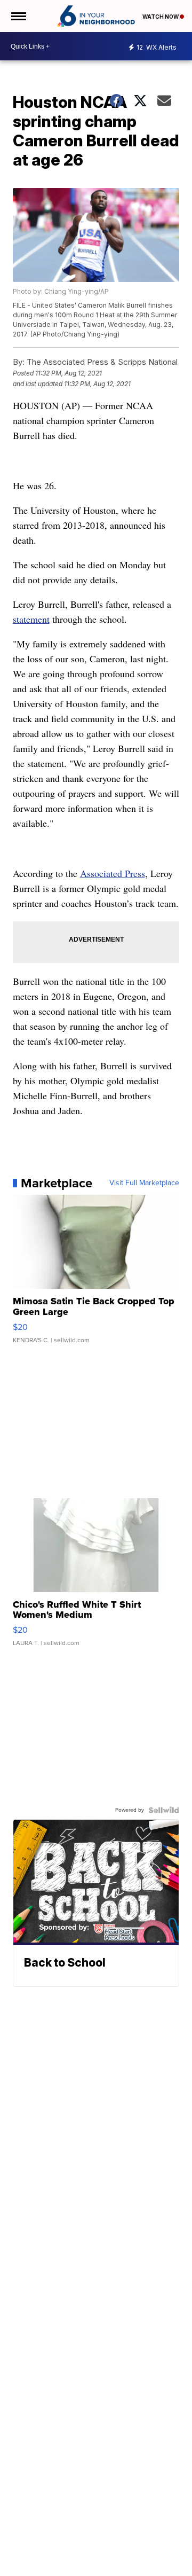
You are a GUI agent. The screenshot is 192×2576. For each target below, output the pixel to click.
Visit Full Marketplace (144, 1183)
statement (31, 619)
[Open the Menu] (18, 16)
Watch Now (161, 17)
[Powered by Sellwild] (164, 1810)
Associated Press (113, 873)
